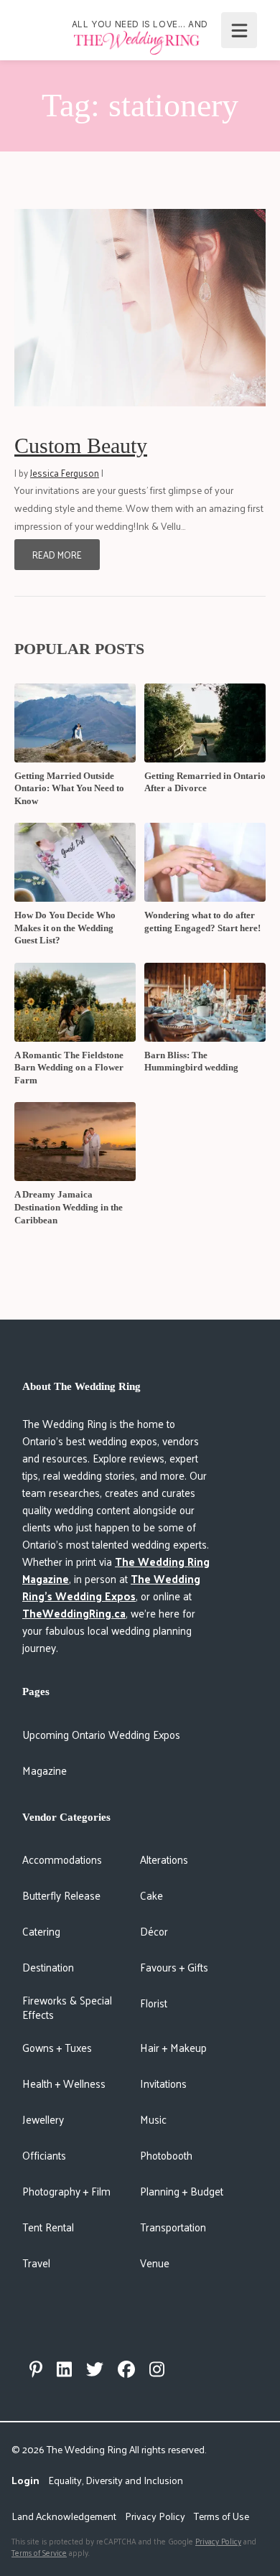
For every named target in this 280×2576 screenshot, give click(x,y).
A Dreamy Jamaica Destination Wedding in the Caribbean (69, 1207)
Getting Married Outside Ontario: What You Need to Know (69, 788)
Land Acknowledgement (64, 2516)
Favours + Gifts (174, 1967)
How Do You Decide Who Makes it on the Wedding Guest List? (65, 928)
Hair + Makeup (173, 2047)
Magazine (45, 1770)
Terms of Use (221, 2516)
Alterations (164, 1859)
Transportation (173, 2227)
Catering (41, 1931)
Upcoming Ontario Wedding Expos (101, 1734)
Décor (154, 1931)
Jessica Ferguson (65, 473)
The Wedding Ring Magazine (116, 1570)
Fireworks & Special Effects (67, 2007)
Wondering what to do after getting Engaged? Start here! (202, 921)
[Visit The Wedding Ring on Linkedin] (64, 2369)
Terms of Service (39, 2552)
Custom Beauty (81, 445)
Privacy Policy (155, 2516)
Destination (48, 1967)
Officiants (44, 2155)
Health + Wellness (64, 2083)
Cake (151, 1895)
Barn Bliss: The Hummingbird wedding (191, 1061)
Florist (154, 2003)
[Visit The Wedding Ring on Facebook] (126, 2369)
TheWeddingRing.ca (74, 1613)
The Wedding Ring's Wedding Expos (111, 1587)
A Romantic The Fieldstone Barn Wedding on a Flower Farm (69, 1068)
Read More (57, 555)
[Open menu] (239, 30)
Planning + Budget (182, 2191)
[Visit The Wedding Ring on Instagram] (157, 2369)
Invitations (163, 2083)
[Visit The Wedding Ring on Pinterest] (36, 2369)
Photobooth (166, 2155)
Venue (155, 2263)
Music (153, 2119)
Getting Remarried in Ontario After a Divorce (205, 782)
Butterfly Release (61, 1895)
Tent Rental (48, 2227)
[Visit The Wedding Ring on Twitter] (95, 2369)
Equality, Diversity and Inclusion (116, 2480)
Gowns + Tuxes (57, 2047)
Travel (36, 2263)
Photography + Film (66, 2191)
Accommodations (62, 1859)
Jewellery (43, 2119)
